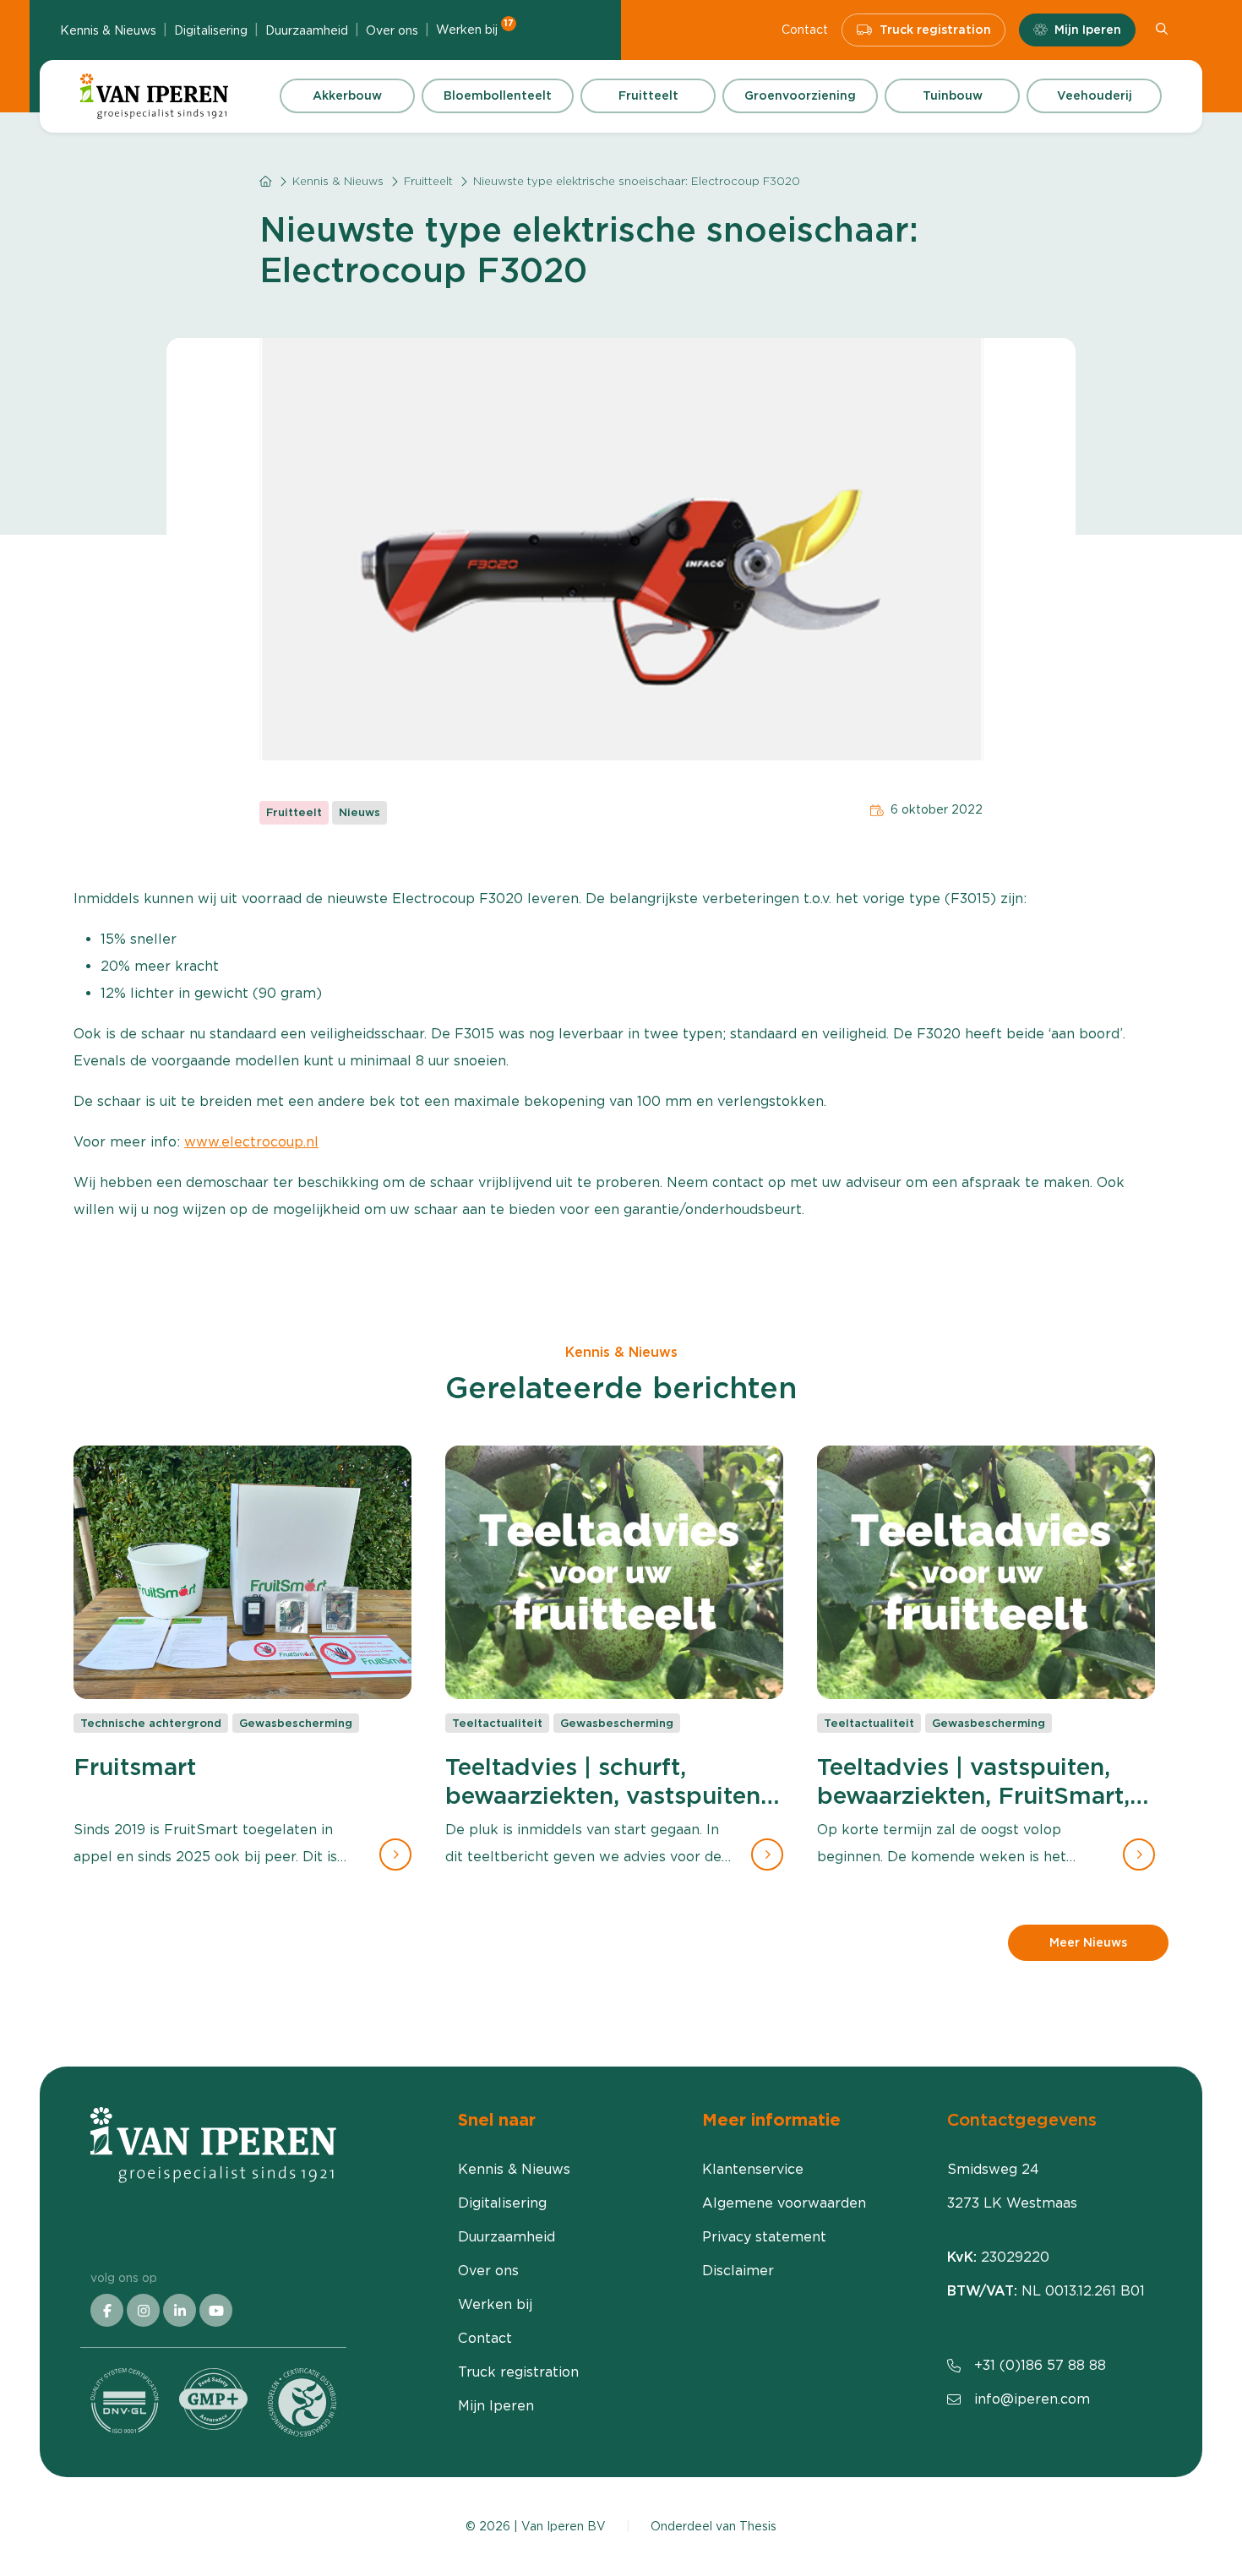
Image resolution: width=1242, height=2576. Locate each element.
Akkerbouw (347, 95)
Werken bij (475, 29)
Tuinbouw (953, 95)
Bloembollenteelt (498, 95)
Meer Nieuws (1088, 1942)
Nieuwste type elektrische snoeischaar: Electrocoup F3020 (637, 181)
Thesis (758, 2526)
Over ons (392, 30)
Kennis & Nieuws (108, 30)
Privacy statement (764, 2237)
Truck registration (935, 30)
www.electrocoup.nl (251, 1142)
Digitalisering (211, 30)
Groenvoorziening (800, 95)
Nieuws (360, 812)
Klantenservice (753, 2169)
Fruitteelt (648, 95)
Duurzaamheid (307, 30)
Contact (805, 30)
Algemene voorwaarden (784, 2203)
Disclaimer (738, 2271)
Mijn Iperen (1088, 30)
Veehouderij (1095, 95)
